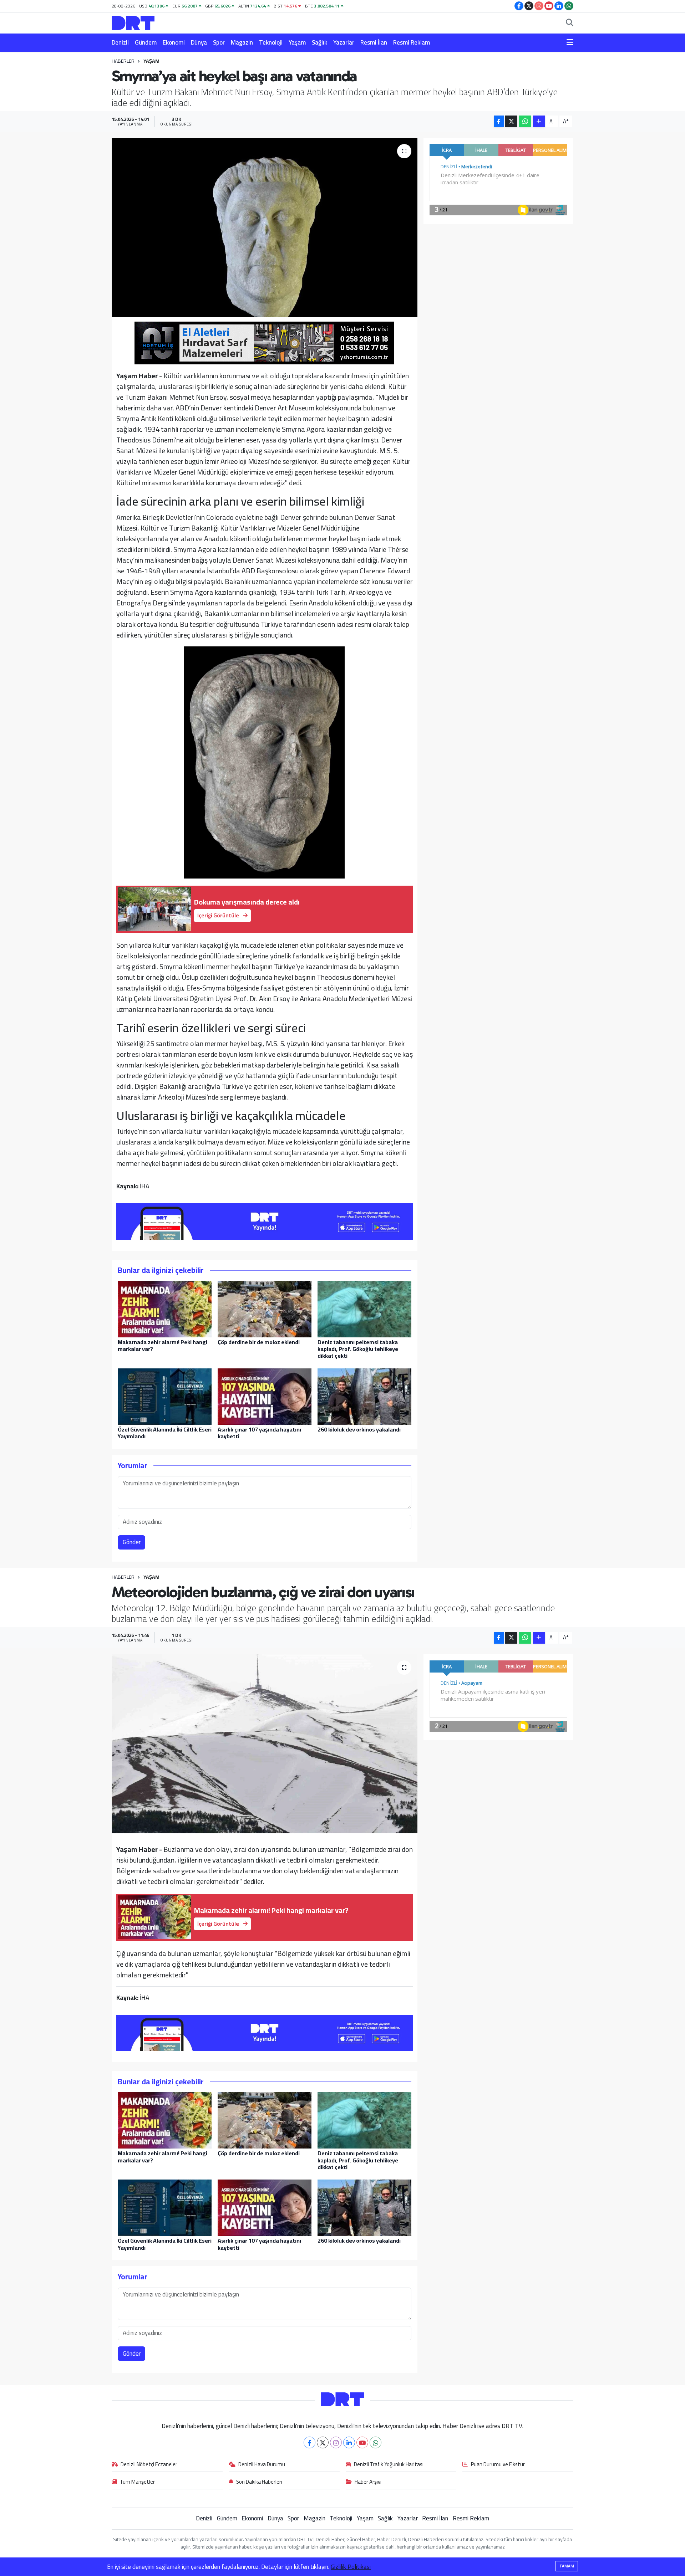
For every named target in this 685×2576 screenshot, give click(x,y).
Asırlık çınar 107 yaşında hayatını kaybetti (259, 1433)
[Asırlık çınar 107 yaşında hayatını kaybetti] (265, 1396)
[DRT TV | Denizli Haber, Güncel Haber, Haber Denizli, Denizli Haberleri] (133, 22)
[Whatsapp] (376, 2442)
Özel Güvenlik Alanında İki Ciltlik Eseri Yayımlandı (165, 1433)
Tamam (567, 2566)
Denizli (120, 42)
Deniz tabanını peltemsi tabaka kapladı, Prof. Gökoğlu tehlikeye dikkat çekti (358, 1349)
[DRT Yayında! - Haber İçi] (265, 1221)
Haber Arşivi (368, 2482)
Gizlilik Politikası (351, 2567)
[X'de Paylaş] (511, 121)
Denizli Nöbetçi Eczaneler (149, 2465)
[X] (323, 2442)
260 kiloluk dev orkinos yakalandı (359, 1429)
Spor (219, 42)
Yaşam (297, 42)
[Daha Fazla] (539, 121)
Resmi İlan (374, 42)
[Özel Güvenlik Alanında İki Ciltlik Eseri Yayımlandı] (165, 1396)
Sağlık (319, 42)
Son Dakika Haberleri (259, 2482)
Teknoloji (271, 42)
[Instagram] (336, 2442)
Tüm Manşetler (137, 2482)
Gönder (132, 1542)
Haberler (123, 61)
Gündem (146, 42)
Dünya (199, 42)
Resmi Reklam (412, 42)
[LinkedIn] (349, 2442)
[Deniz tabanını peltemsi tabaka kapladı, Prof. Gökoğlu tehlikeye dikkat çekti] (364, 1309)
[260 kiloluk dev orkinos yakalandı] (364, 1396)
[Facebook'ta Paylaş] (499, 121)
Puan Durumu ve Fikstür (498, 2465)
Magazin (242, 42)
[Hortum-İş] (264, 342)
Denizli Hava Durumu (262, 2465)
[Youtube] (362, 2442)
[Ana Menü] (570, 43)
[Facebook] (309, 2442)
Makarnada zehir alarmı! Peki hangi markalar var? (163, 1345)
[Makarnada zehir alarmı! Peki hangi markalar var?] (165, 1309)
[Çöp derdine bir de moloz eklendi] (265, 1309)
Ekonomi (174, 42)
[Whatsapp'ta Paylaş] (525, 121)
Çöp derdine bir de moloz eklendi (259, 1342)
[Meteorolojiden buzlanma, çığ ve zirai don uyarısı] (265, 1744)
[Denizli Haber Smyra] (264, 761)
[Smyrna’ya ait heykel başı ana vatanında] (265, 227)
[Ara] (570, 23)
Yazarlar (344, 42)
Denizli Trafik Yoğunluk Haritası (389, 2465)
